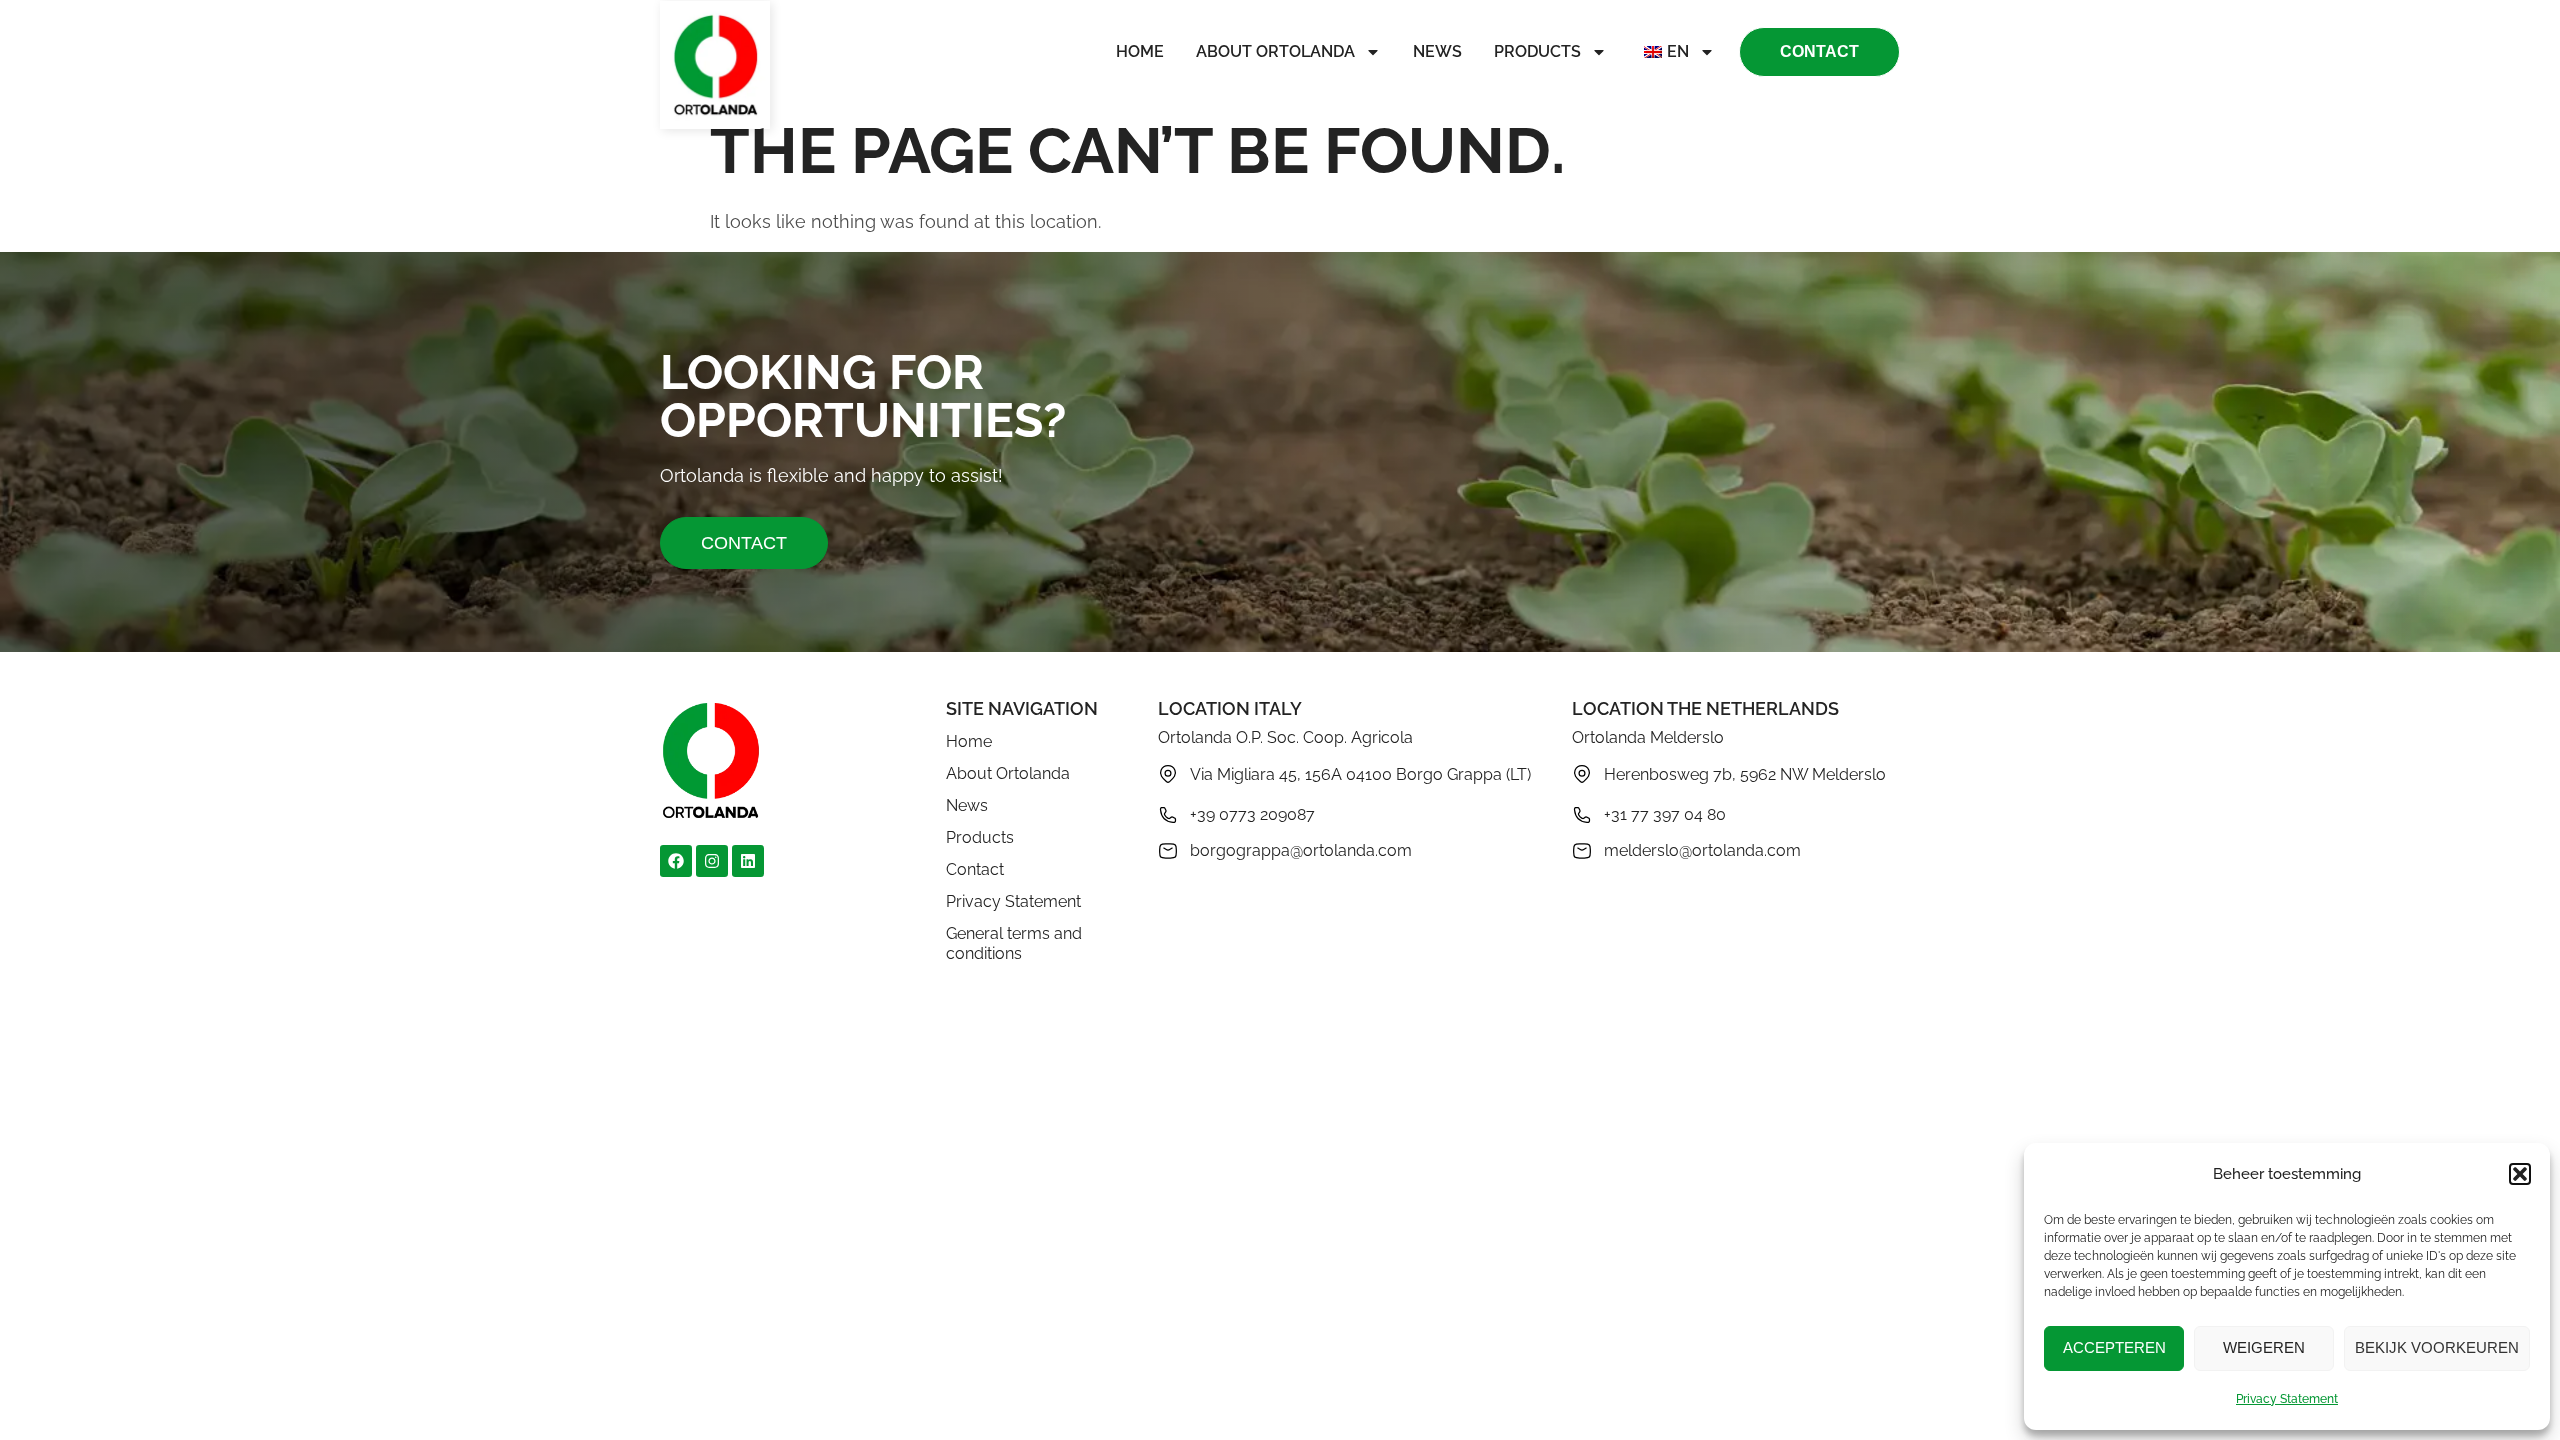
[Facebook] (676, 861)
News (1437, 51)
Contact (975, 869)
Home (1140, 51)
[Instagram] (712, 861)
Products (1537, 51)
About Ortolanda (1275, 51)
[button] (2520, 1174)
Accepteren (2114, 1347)
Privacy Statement (2287, 1399)
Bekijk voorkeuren (2437, 1347)
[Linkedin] (748, 861)
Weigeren (2264, 1347)
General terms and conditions (1014, 943)
